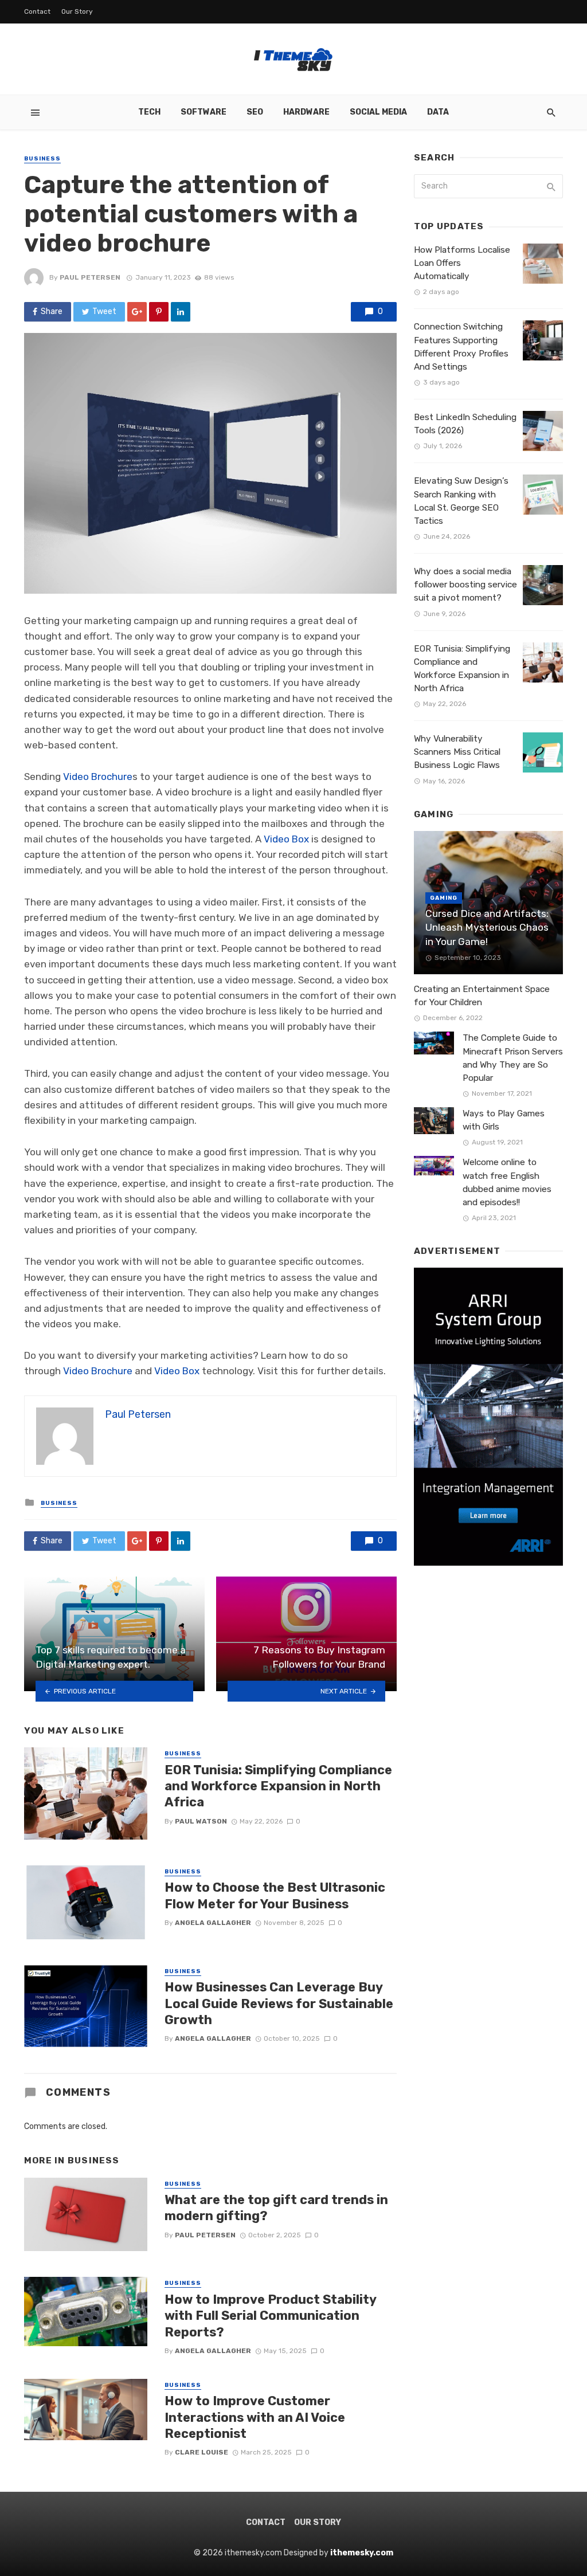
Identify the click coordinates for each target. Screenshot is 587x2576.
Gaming (444, 898)
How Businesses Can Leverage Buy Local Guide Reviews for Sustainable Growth (279, 2003)
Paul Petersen (90, 277)
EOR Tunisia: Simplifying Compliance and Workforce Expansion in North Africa (278, 1786)
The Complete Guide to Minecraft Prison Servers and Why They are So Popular (513, 1058)
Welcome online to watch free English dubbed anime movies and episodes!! (507, 1182)
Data (438, 112)
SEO (255, 112)
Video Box (286, 839)
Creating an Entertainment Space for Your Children (482, 996)
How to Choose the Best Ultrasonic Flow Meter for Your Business (275, 1895)
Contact (37, 11)
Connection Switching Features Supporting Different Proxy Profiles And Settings (461, 346)
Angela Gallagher (213, 1923)
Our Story (77, 11)
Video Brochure (98, 777)
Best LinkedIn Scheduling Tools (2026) (465, 424)
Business (42, 159)
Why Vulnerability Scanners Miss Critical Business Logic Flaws (457, 752)
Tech (149, 112)
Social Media (378, 112)
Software (204, 112)
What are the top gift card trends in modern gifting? (276, 2208)
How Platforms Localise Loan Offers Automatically (462, 263)
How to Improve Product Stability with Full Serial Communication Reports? (270, 2316)
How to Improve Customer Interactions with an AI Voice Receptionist (255, 2417)
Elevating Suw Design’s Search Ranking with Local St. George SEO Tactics (461, 501)
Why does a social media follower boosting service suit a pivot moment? (465, 585)
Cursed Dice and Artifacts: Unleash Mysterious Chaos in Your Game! (487, 928)
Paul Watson (201, 1821)
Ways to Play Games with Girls (504, 1120)
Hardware (306, 112)
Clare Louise (201, 2452)
